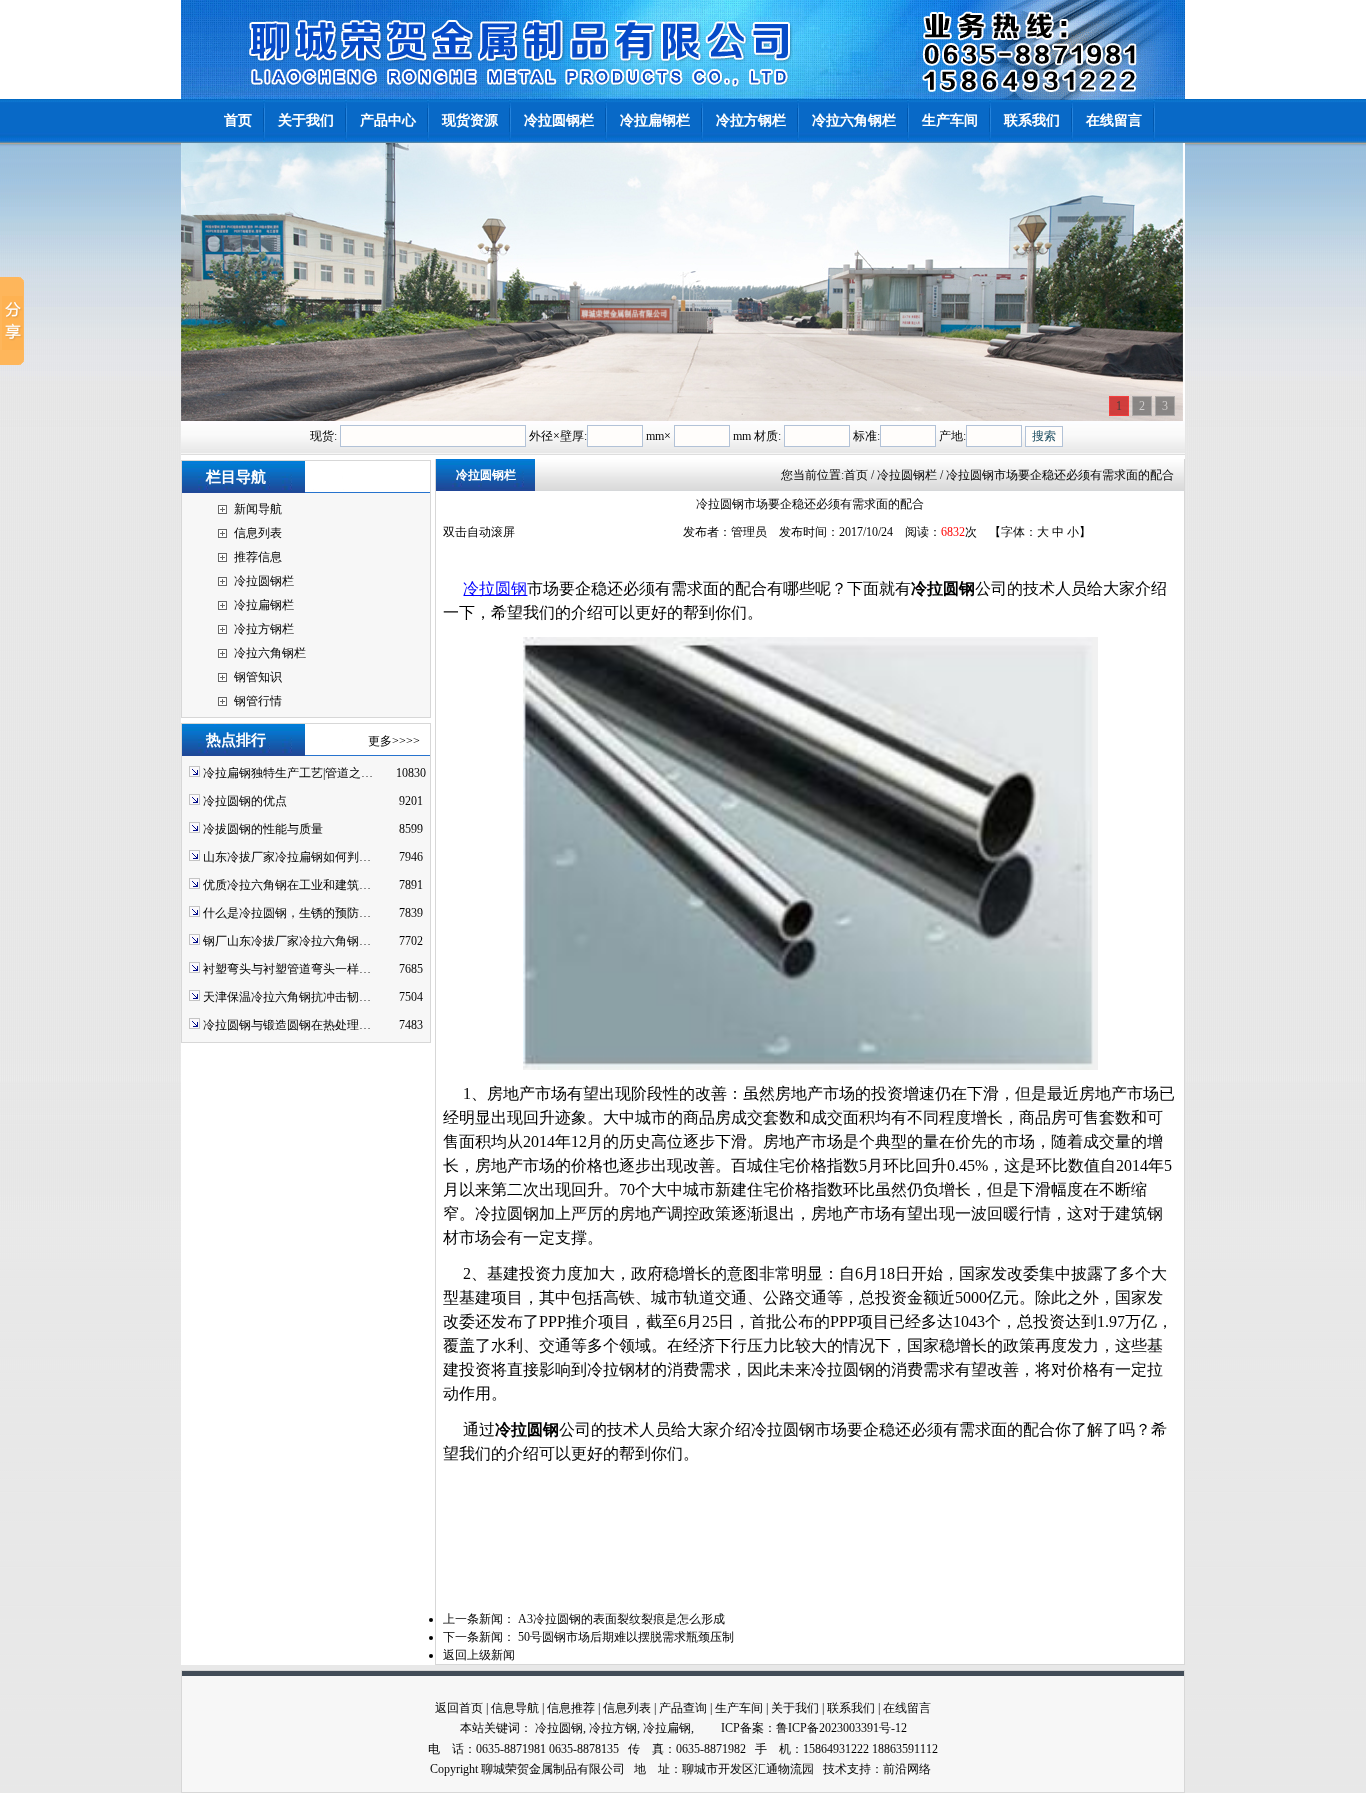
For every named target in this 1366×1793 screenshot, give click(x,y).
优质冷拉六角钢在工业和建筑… (287, 885)
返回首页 (459, 1708)
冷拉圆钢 (495, 588)
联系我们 (851, 1708)
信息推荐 (571, 1708)
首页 (856, 475)
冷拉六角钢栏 (270, 653)
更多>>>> (394, 741)
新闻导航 (258, 509)
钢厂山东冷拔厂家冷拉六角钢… (287, 941)
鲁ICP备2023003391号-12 (841, 1728)
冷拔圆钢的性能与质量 (263, 829)
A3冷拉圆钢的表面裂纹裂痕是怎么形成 (621, 1619)
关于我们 (795, 1708)
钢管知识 (258, 677)
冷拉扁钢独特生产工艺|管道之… (288, 773)
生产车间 (739, 1708)
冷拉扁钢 (667, 1728)
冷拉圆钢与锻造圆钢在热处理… (287, 1025)
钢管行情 (258, 701)
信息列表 (258, 533)
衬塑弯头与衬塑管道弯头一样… (287, 969)
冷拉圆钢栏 (264, 581)
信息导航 (515, 1708)
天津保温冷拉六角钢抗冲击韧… (287, 997)
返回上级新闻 (479, 1655)
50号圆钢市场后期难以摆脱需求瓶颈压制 (626, 1637)
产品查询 (683, 1708)
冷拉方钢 (613, 1728)
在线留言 (907, 1708)
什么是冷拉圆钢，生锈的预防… (287, 913)
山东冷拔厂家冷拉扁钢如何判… (287, 857)
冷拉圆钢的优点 (245, 801)
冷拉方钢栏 (264, 629)
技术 (835, 1769)
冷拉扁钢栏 (264, 605)
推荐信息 (258, 557)
